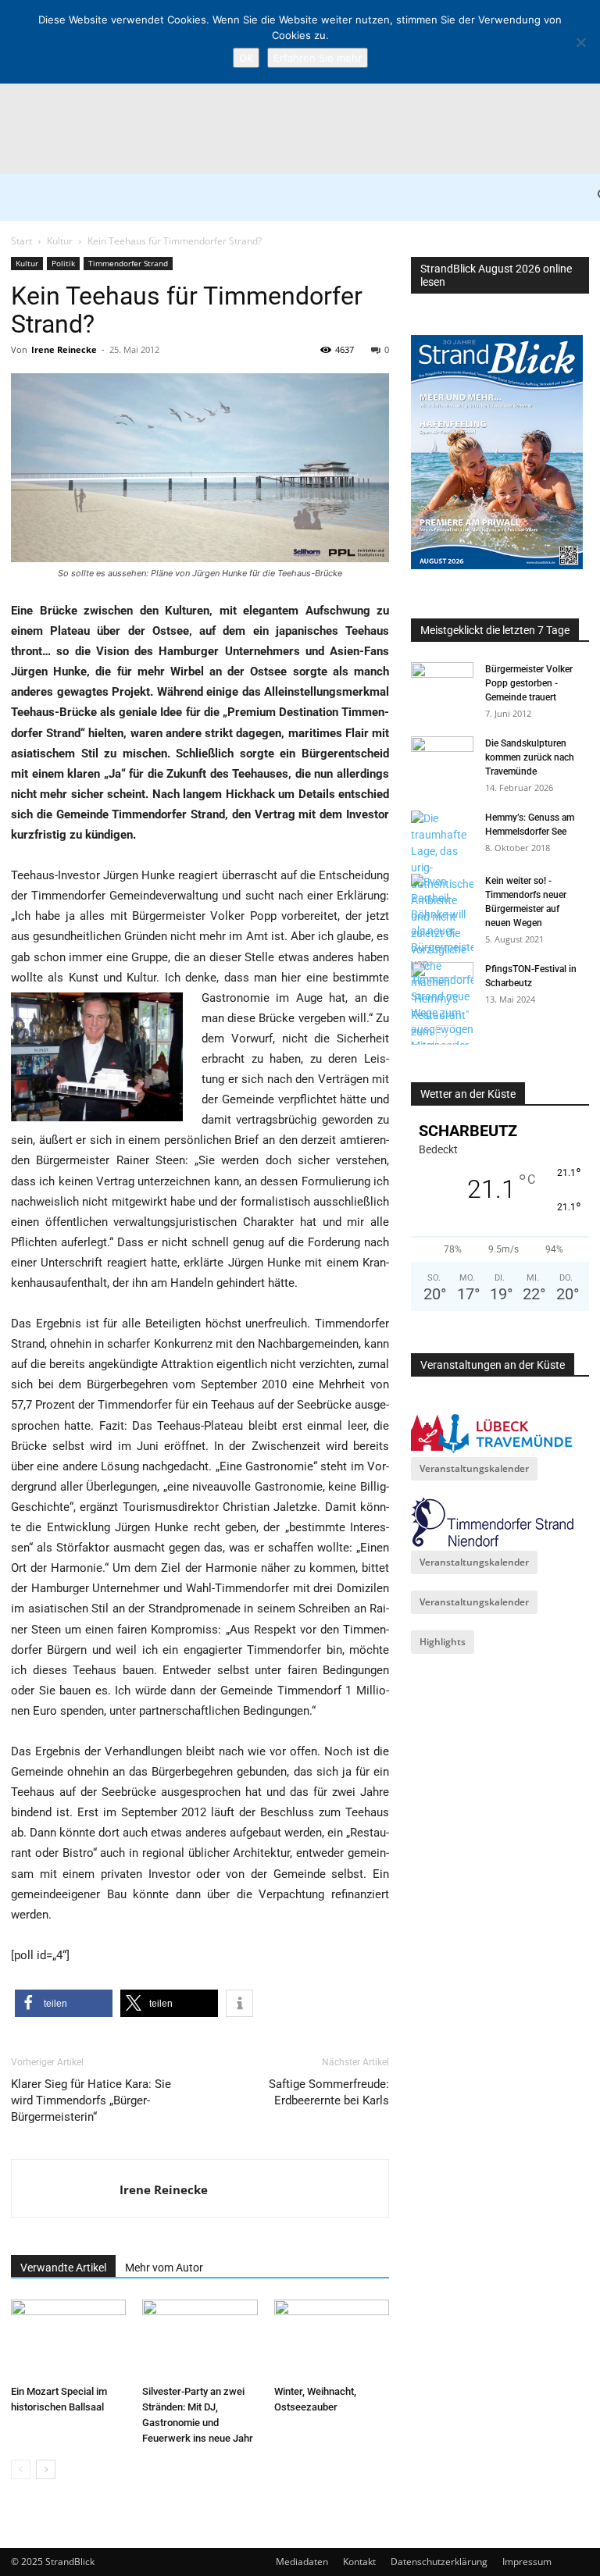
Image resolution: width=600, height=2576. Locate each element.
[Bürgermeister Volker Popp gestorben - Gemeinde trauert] (442, 684)
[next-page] (46, 2469)
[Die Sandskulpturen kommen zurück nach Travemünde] (442, 758)
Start (21, 241)
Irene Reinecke (64, 349)
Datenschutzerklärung (439, 2562)
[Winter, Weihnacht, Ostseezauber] (332, 2339)
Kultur (60, 241)
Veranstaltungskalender (474, 1468)
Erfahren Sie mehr (318, 58)
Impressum (527, 2562)
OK (246, 58)
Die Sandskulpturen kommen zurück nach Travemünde (530, 757)
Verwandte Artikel (63, 2268)
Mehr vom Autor (164, 2268)
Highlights (443, 1642)
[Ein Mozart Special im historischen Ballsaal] (68, 2339)
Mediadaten (302, 2562)
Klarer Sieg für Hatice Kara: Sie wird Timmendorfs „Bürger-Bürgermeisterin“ (91, 2100)
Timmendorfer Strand (128, 263)
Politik (63, 263)
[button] (64, 2003)
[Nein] (580, 42)
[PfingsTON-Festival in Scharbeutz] (442, 984)
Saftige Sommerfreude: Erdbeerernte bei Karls (329, 2092)
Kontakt (359, 2562)
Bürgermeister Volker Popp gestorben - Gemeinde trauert (529, 683)
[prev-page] (21, 2469)
